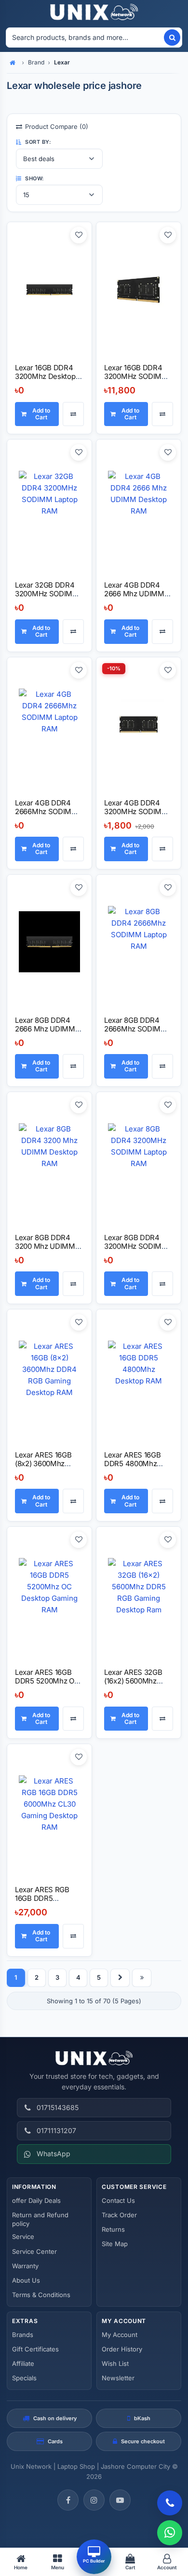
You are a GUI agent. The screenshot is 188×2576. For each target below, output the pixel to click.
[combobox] (84, 38)
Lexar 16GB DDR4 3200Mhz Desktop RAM (45, 376)
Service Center (34, 2251)
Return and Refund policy (40, 2219)
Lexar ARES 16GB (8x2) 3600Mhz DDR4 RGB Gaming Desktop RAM (47, 1468)
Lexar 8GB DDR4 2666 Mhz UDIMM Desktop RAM (45, 1029)
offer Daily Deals (36, 2200)
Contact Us (118, 2200)
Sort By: (38, 142)
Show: (34, 178)
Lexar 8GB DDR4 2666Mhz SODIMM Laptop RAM (136, 1029)
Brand (36, 62)
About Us (26, 2280)
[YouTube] (120, 2500)
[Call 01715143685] (170, 2503)
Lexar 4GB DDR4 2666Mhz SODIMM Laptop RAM (47, 811)
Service (23, 2237)
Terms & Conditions (41, 2295)
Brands (23, 2335)
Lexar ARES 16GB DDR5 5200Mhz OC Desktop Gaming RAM (47, 1685)
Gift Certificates (35, 2349)
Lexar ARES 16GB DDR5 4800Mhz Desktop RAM (133, 1464)
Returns (113, 2229)
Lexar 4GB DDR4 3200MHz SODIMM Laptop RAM (136, 811)
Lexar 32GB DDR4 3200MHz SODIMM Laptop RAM (47, 594)
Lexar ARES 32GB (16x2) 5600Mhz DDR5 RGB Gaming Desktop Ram (135, 1685)
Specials (24, 2378)
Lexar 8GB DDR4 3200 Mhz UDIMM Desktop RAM (45, 1246)
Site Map (115, 2244)
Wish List (115, 2363)
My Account (120, 2335)
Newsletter (118, 2378)
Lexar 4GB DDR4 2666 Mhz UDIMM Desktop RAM (134, 594)
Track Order (119, 2215)
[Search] (172, 38)
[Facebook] (68, 2500)
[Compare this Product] (73, 414)
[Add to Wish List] (79, 235)
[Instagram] (94, 2500)
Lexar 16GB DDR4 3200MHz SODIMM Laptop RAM (136, 376)
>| (142, 1978)
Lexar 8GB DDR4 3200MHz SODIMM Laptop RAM (136, 1246)
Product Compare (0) (57, 126)
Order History (122, 2349)
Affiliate (23, 2363)
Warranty (25, 2266)
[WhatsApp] (170, 2533)
